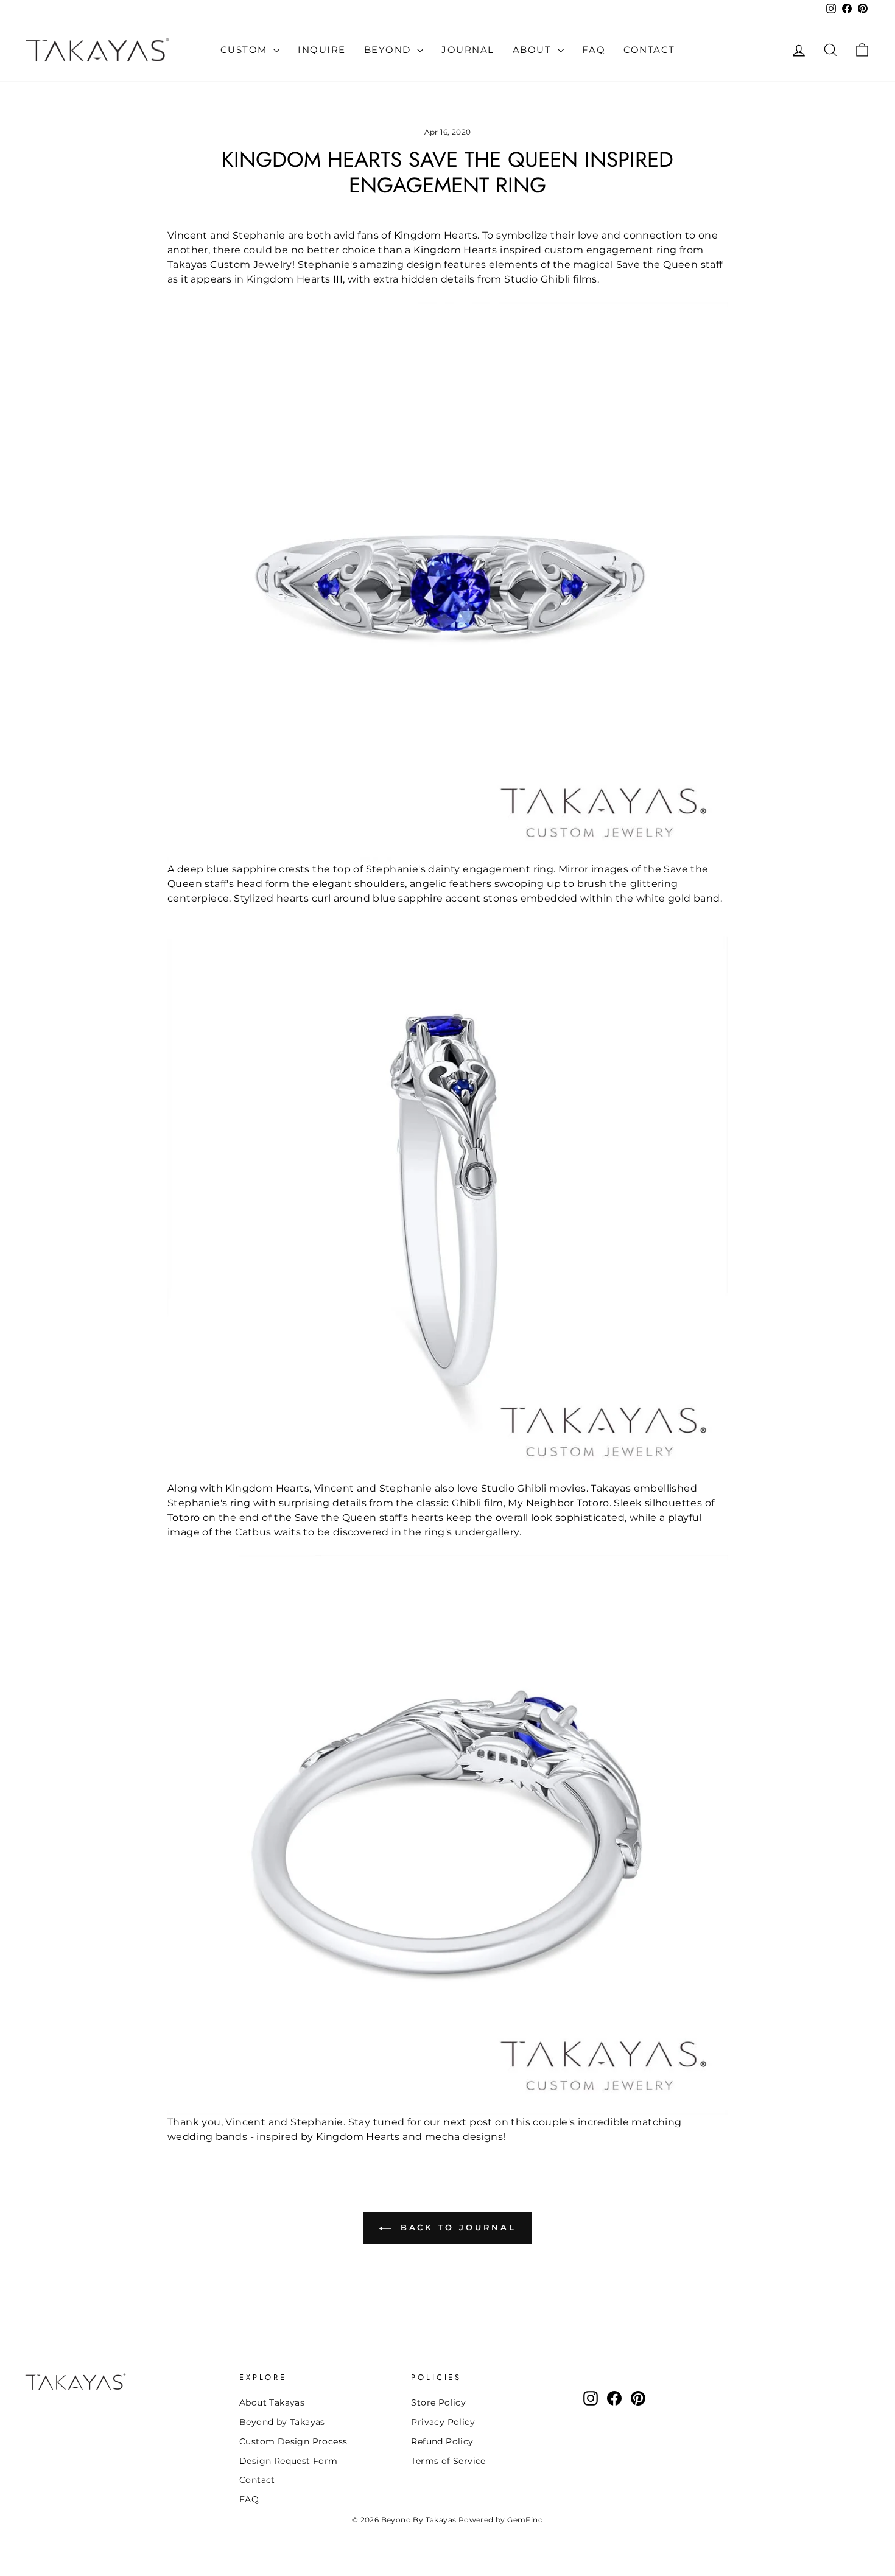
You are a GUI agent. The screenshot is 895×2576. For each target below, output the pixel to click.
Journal (468, 50)
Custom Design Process (293, 2441)
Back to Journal (456, 2227)
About (534, 50)
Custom (246, 50)
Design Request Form (289, 2461)
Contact (649, 50)
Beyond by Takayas (282, 2422)
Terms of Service (448, 2461)
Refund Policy (442, 2441)
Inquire (322, 50)
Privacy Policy (443, 2422)
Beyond (389, 50)
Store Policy (438, 2402)
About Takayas (272, 2402)
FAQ (594, 50)
